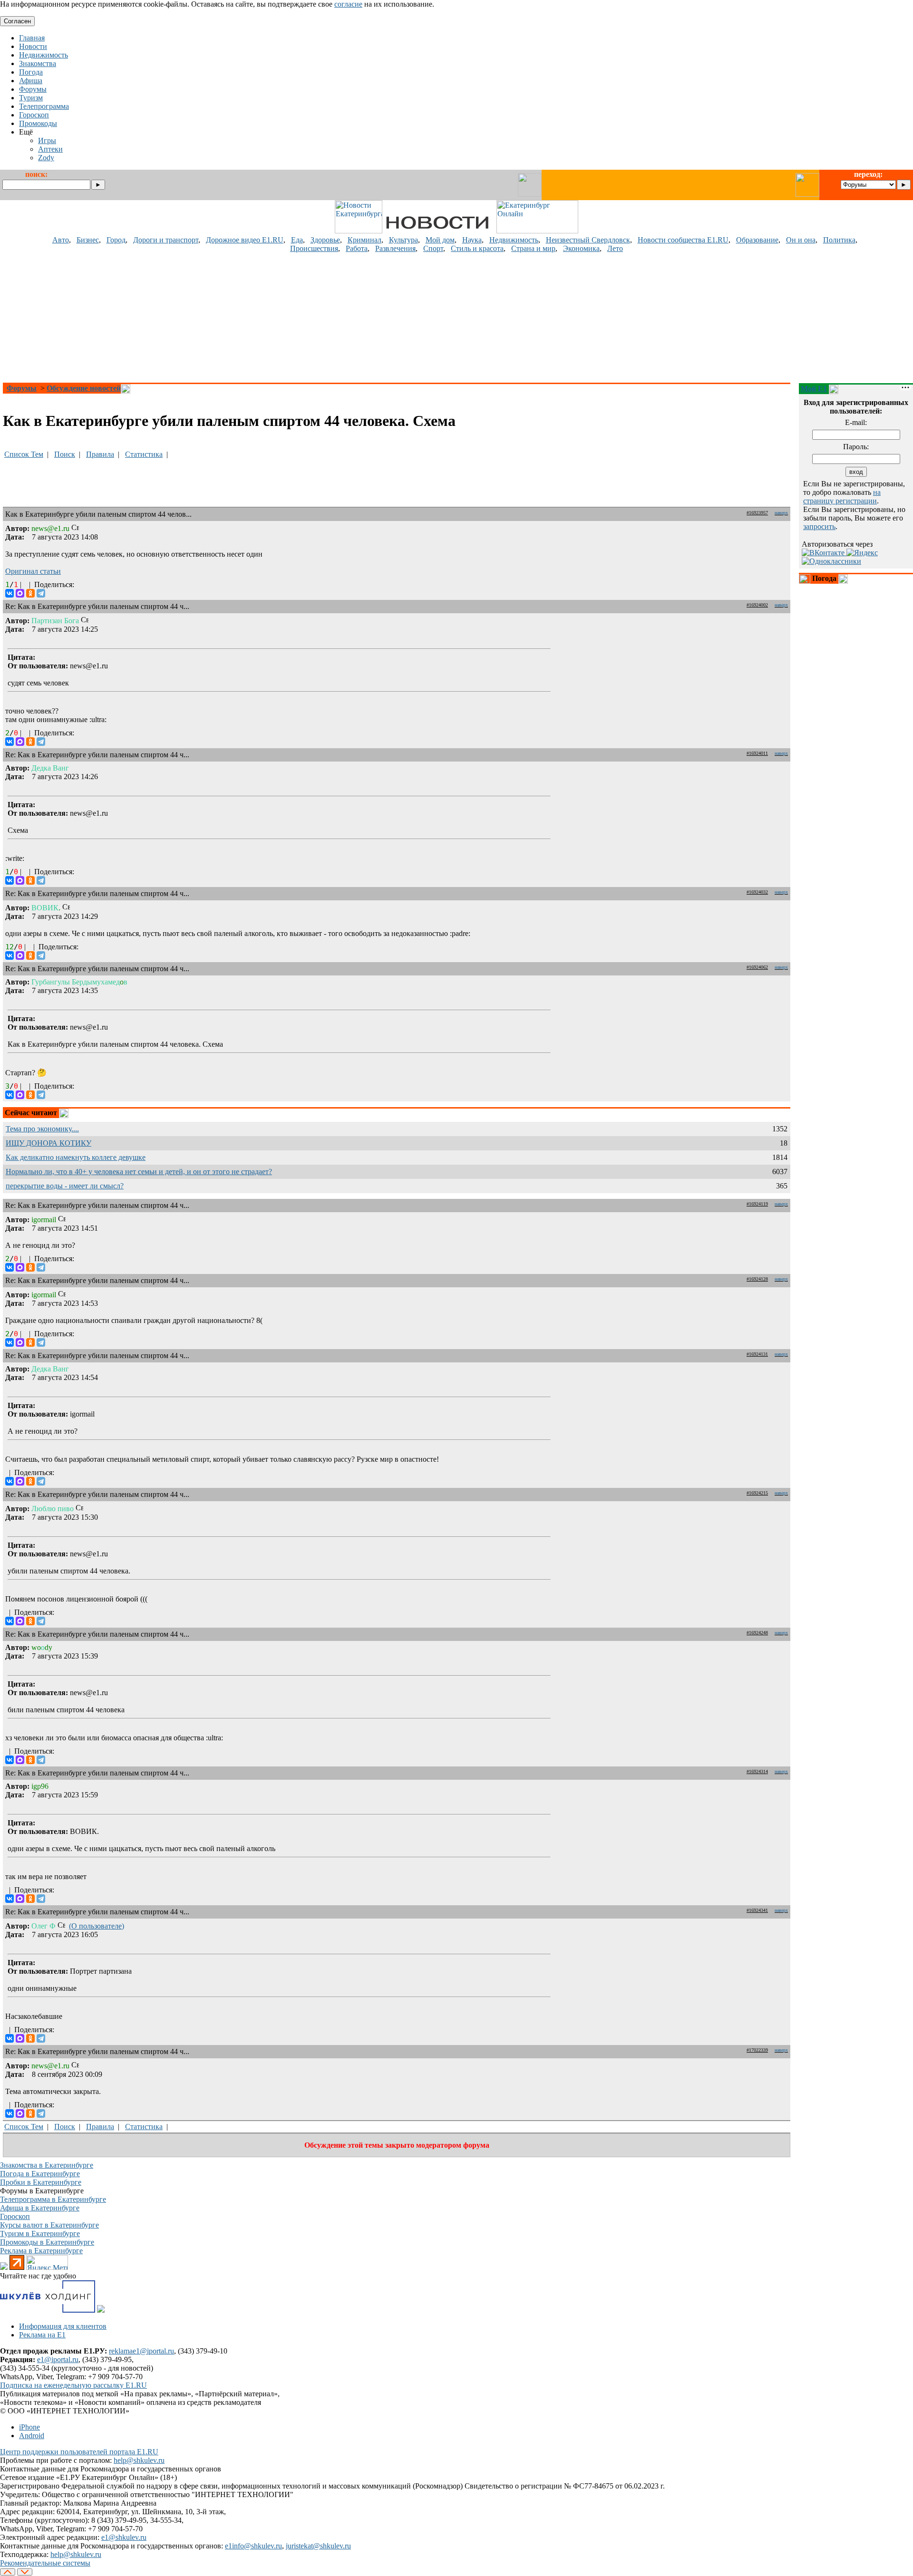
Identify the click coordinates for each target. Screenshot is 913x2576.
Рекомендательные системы (45, 2563)
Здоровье (325, 240)
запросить (819, 526)
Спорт (433, 248)
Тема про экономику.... (42, 1129)
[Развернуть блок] (805, 579)
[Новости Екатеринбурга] (359, 231)
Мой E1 (814, 389)
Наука (472, 240)
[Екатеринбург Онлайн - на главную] (537, 231)
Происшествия (314, 248)
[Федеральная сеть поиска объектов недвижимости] (101, 2310)
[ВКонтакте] (10, 593)
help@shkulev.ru (139, 2460)
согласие (348, 4)
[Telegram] (41, 593)
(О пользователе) (97, 1926)
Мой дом (440, 240)
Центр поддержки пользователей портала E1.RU (79, 2452)
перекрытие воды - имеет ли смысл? (65, 1186)
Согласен (17, 21)
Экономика (581, 248)
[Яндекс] (862, 553)
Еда (297, 240)
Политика (839, 240)
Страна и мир (533, 248)
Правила (100, 454)
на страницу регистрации (842, 497)
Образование (757, 240)
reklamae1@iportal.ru (141, 2351)
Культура (403, 240)
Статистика (144, 454)
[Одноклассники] (30, 593)
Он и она (801, 240)
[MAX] (20, 593)
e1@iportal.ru (58, 2359)
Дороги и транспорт (166, 240)
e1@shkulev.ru (124, 2537)
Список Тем (24, 454)
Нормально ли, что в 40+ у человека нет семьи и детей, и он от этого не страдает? (139, 1172)
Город (116, 240)
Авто (61, 240)
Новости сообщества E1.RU (683, 240)
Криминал (364, 240)
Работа (357, 248)
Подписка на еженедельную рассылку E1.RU (73, 2385)
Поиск (65, 454)
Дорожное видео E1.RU (245, 240)
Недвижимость (514, 240)
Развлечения (395, 248)
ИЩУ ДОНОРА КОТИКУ (49, 1143)
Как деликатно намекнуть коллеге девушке (76, 1157)
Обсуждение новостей (84, 388)
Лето (615, 248)
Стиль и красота (477, 248)
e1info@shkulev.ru (253, 2546)
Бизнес (88, 240)
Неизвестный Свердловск (588, 240)
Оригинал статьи (33, 571)
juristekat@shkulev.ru (318, 2546)
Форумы (22, 388)
